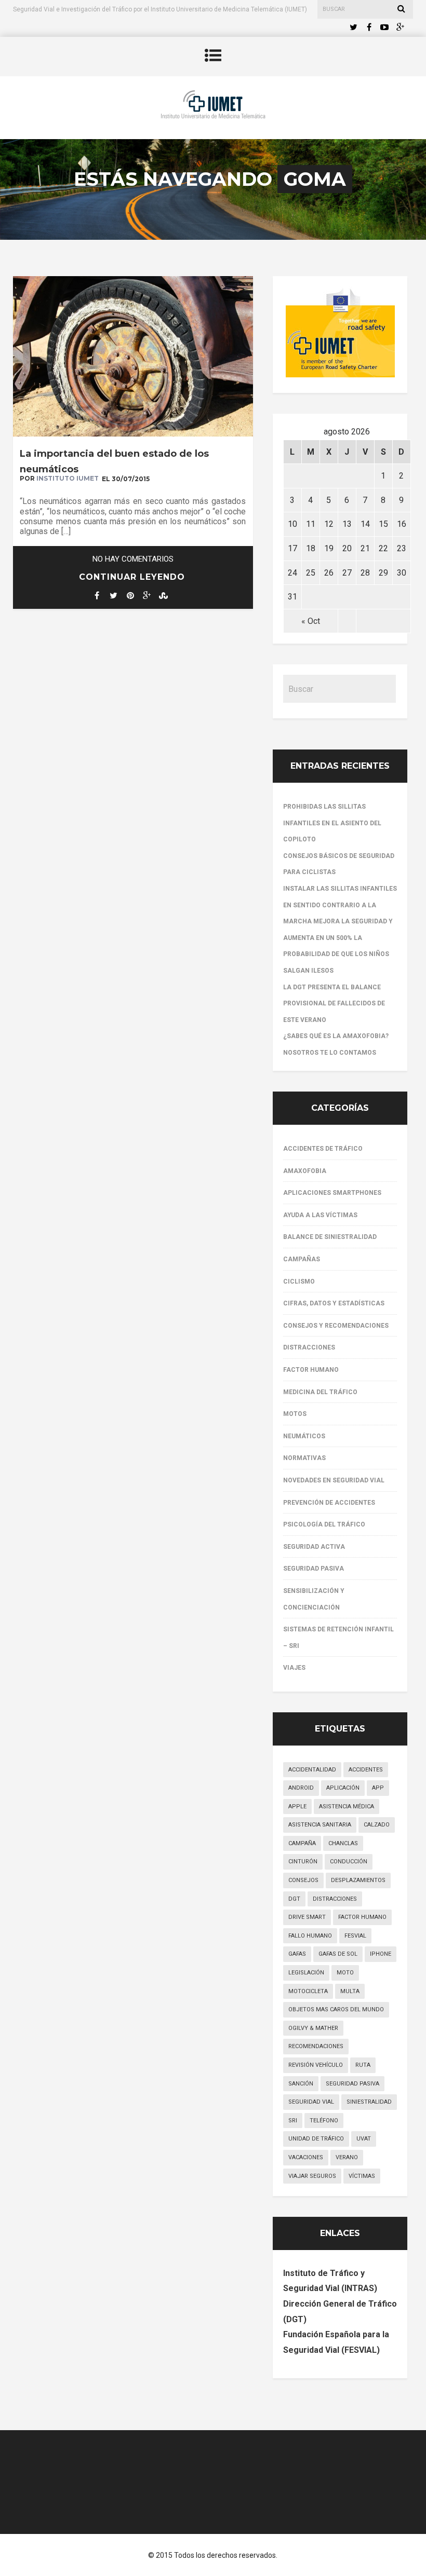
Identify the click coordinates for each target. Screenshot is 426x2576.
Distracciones (309, 1347)
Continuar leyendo (132, 577)
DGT (294, 1899)
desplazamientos (358, 1880)
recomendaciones (316, 2046)
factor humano (362, 1917)
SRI (293, 2121)
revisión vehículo (316, 2065)
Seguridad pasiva (314, 1569)
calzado (377, 1825)
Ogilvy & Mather (313, 2028)
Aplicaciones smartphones (332, 1193)
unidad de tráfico (316, 2139)
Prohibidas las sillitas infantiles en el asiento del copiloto (332, 823)
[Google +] (400, 28)
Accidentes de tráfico (323, 1149)
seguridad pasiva (352, 2084)
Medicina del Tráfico (320, 1392)
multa (350, 1991)
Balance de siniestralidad (330, 1237)
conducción (349, 1862)
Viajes (294, 1668)
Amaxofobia (305, 1171)
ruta (363, 2065)
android (301, 1788)
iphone (381, 1954)
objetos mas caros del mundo (336, 2009)
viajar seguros (312, 2176)
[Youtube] (384, 28)
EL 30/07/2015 (126, 479)
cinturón (303, 1862)
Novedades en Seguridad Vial (334, 1480)
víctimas (362, 2176)
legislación (306, 1973)
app (378, 1788)
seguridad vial (311, 2102)
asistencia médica (347, 1807)
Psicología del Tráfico (324, 1524)
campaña (302, 1843)
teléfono (324, 2121)
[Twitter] (353, 28)
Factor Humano (311, 1370)
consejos (303, 1880)
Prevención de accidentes (329, 1503)
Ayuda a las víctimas (320, 1215)
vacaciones (306, 2157)
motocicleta (308, 1991)
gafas (297, 1954)
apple (297, 1807)
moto (345, 1973)
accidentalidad (312, 1770)
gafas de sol (338, 1954)
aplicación (343, 1788)
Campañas (302, 1259)
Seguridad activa (314, 1547)
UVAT (364, 2139)
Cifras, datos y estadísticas (334, 1303)
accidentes (366, 1770)
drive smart (307, 1917)
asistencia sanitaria (320, 1825)
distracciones (335, 1899)
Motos (295, 1414)
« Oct (311, 621)
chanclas (343, 1843)
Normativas (304, 1458)
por (59, 478)
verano (347, 2157)
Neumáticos (304, 1436)
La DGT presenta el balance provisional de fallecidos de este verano (334, 1004)
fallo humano (310, 1936)
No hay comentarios (133, 559)
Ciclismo (299, 1282)
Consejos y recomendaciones (336, 1326)
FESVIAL (355, 1936)
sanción (301, 2084)
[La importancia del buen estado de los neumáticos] (133, 434)
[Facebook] (369, 28)
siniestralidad (369, 2102)
